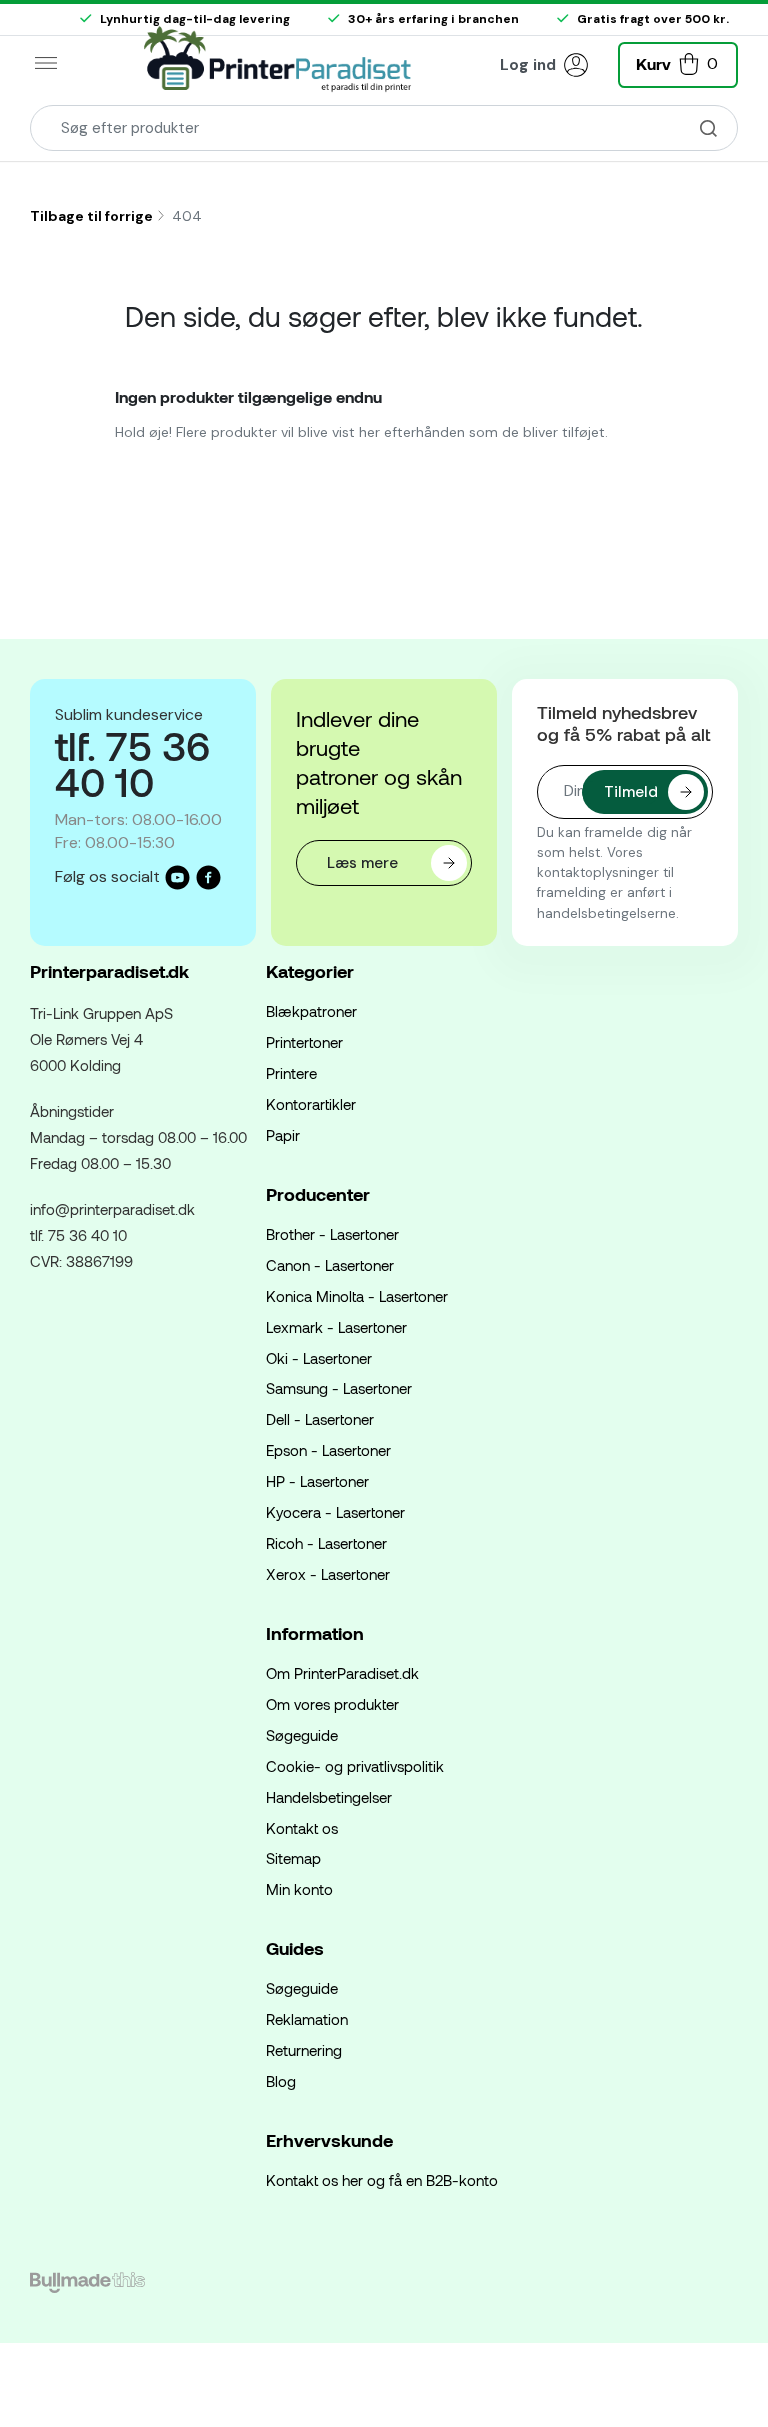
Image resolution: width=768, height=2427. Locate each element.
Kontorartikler (311, 1104)
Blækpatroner (311, 1011)
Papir (283, 1135)
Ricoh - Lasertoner (326, 1543)
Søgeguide (302, 1735)
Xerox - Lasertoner (328, 1574)
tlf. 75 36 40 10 (78, 1235)
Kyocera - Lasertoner (335, 1512)
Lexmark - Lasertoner (336, 1327)
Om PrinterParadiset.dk (342, 1673)
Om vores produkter (332, 1704)
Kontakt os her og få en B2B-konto (382, 2180)
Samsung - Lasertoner (339, 1388)
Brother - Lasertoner (332, 1234)
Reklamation (307, 2019)
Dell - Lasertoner (320, 1419)
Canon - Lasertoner (330, 1265)
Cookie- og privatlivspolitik (355, 1766)
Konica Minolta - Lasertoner (357, 1296)
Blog (281, 2081)
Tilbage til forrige (91, 216)
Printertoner (304, 1042)
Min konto (299, 1889)
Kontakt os (302, 1828)
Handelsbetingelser (329, 1797)
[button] (678, 62)
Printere (291, 1073)
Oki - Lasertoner (319, 1358)
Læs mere (362, 863)
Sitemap (293, 1858)
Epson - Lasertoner (328, 1450)
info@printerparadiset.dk (112, 1209)
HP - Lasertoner (317, 1481)
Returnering (304, 2050)
